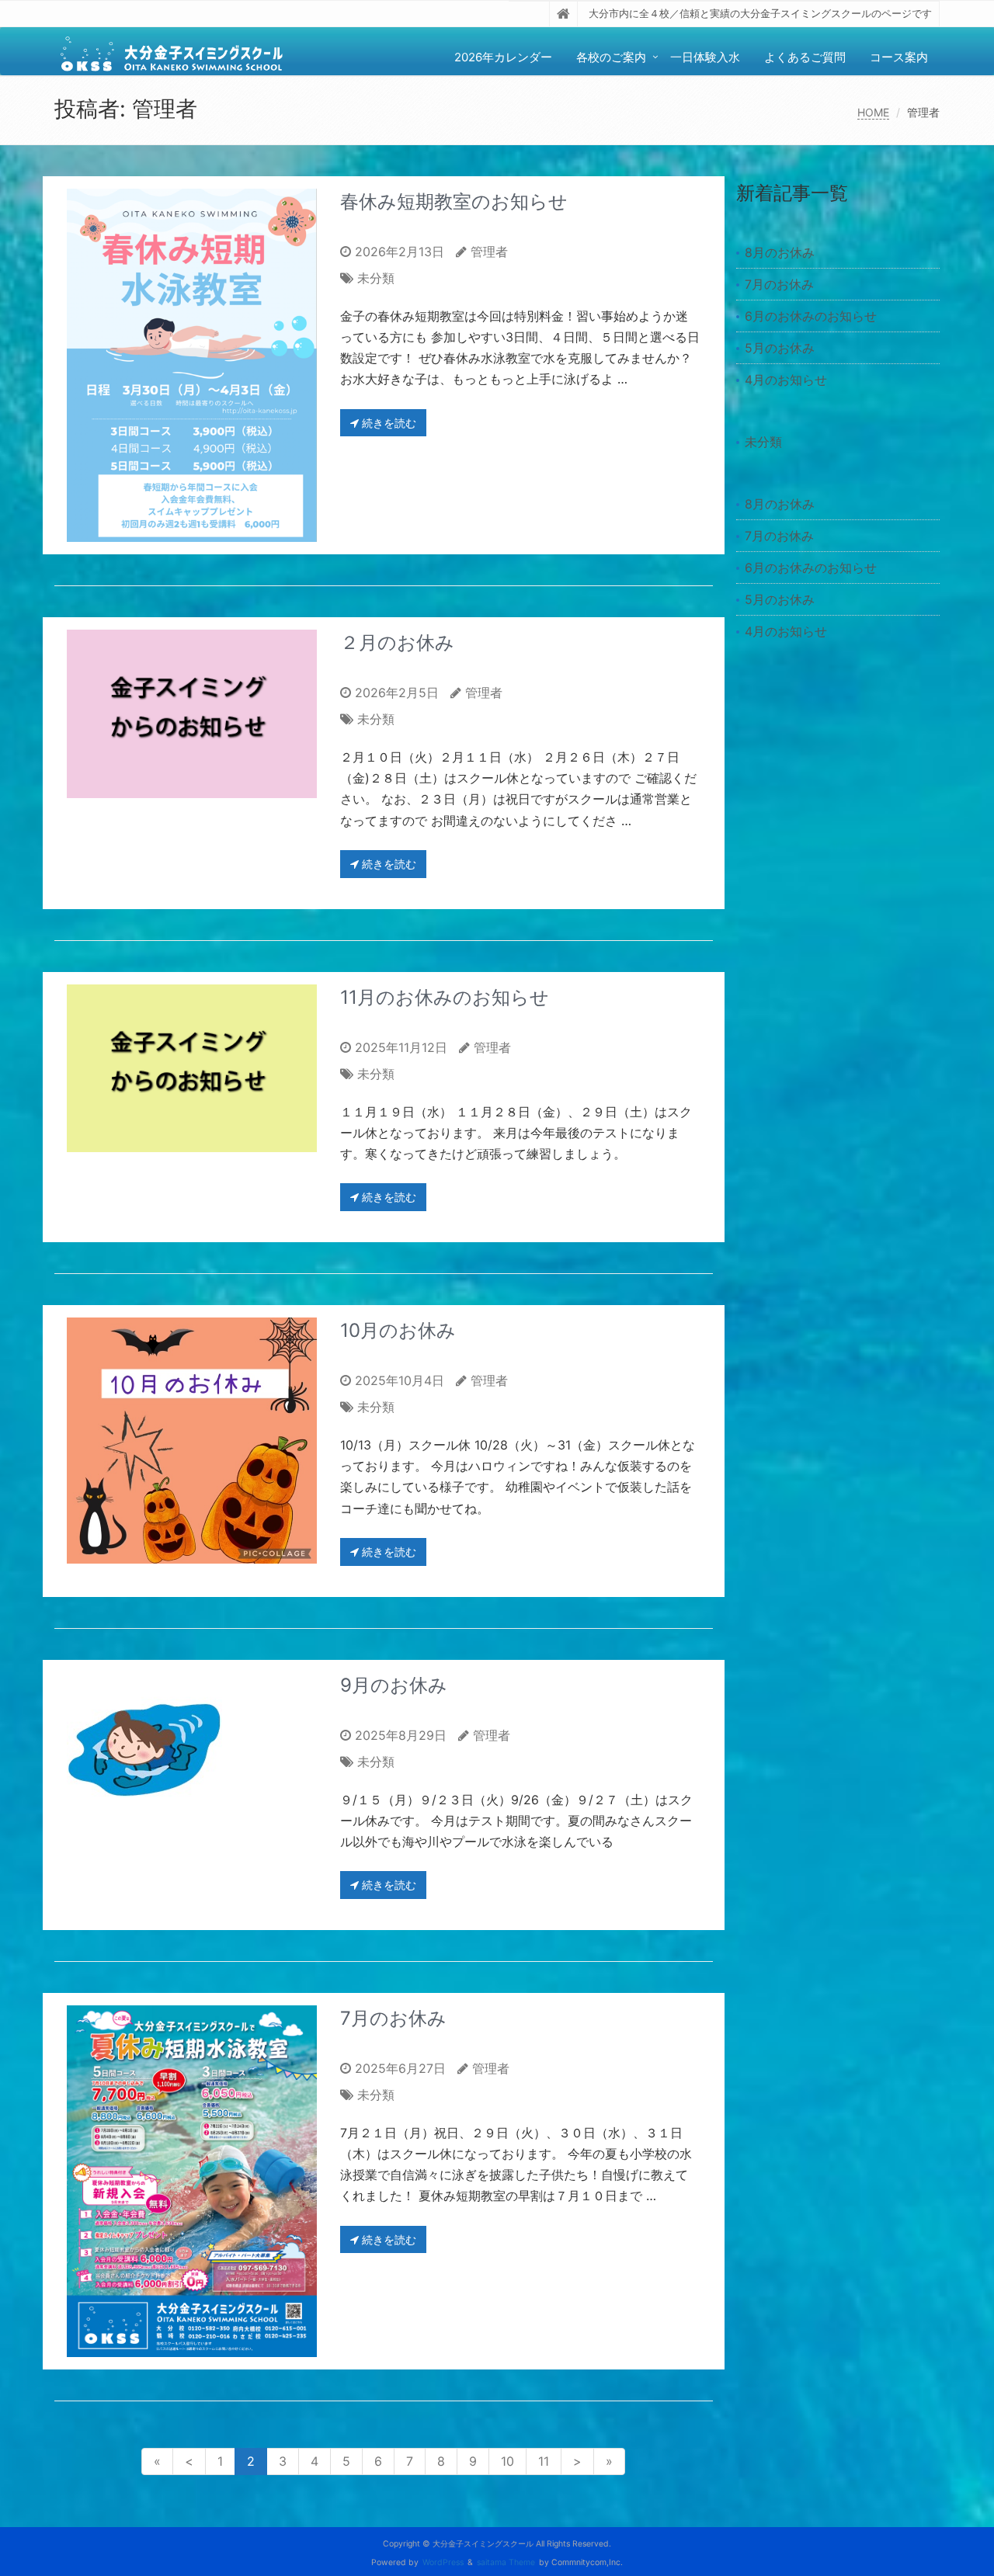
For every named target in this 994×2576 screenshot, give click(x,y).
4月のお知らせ (786, 380)
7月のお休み (393, 2018)
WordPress (443, 2562)
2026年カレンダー (503, 57)
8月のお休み (780, 252)
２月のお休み (397, 642)
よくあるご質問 (805, 57)
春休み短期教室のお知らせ (454, 201)
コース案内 (899, 57)
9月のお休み (394, 1685)
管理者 (489, 252)
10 (507, 2461)
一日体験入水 (705, 57)
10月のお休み (398, 1330)
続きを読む (388, 423)
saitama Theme (506, 2562)
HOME (873, 112)
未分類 (376, 278)
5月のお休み (780, 348)
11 (544, 2461)
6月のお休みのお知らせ (811, 316)
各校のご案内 (611, 57)
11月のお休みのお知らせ (445, 997)
